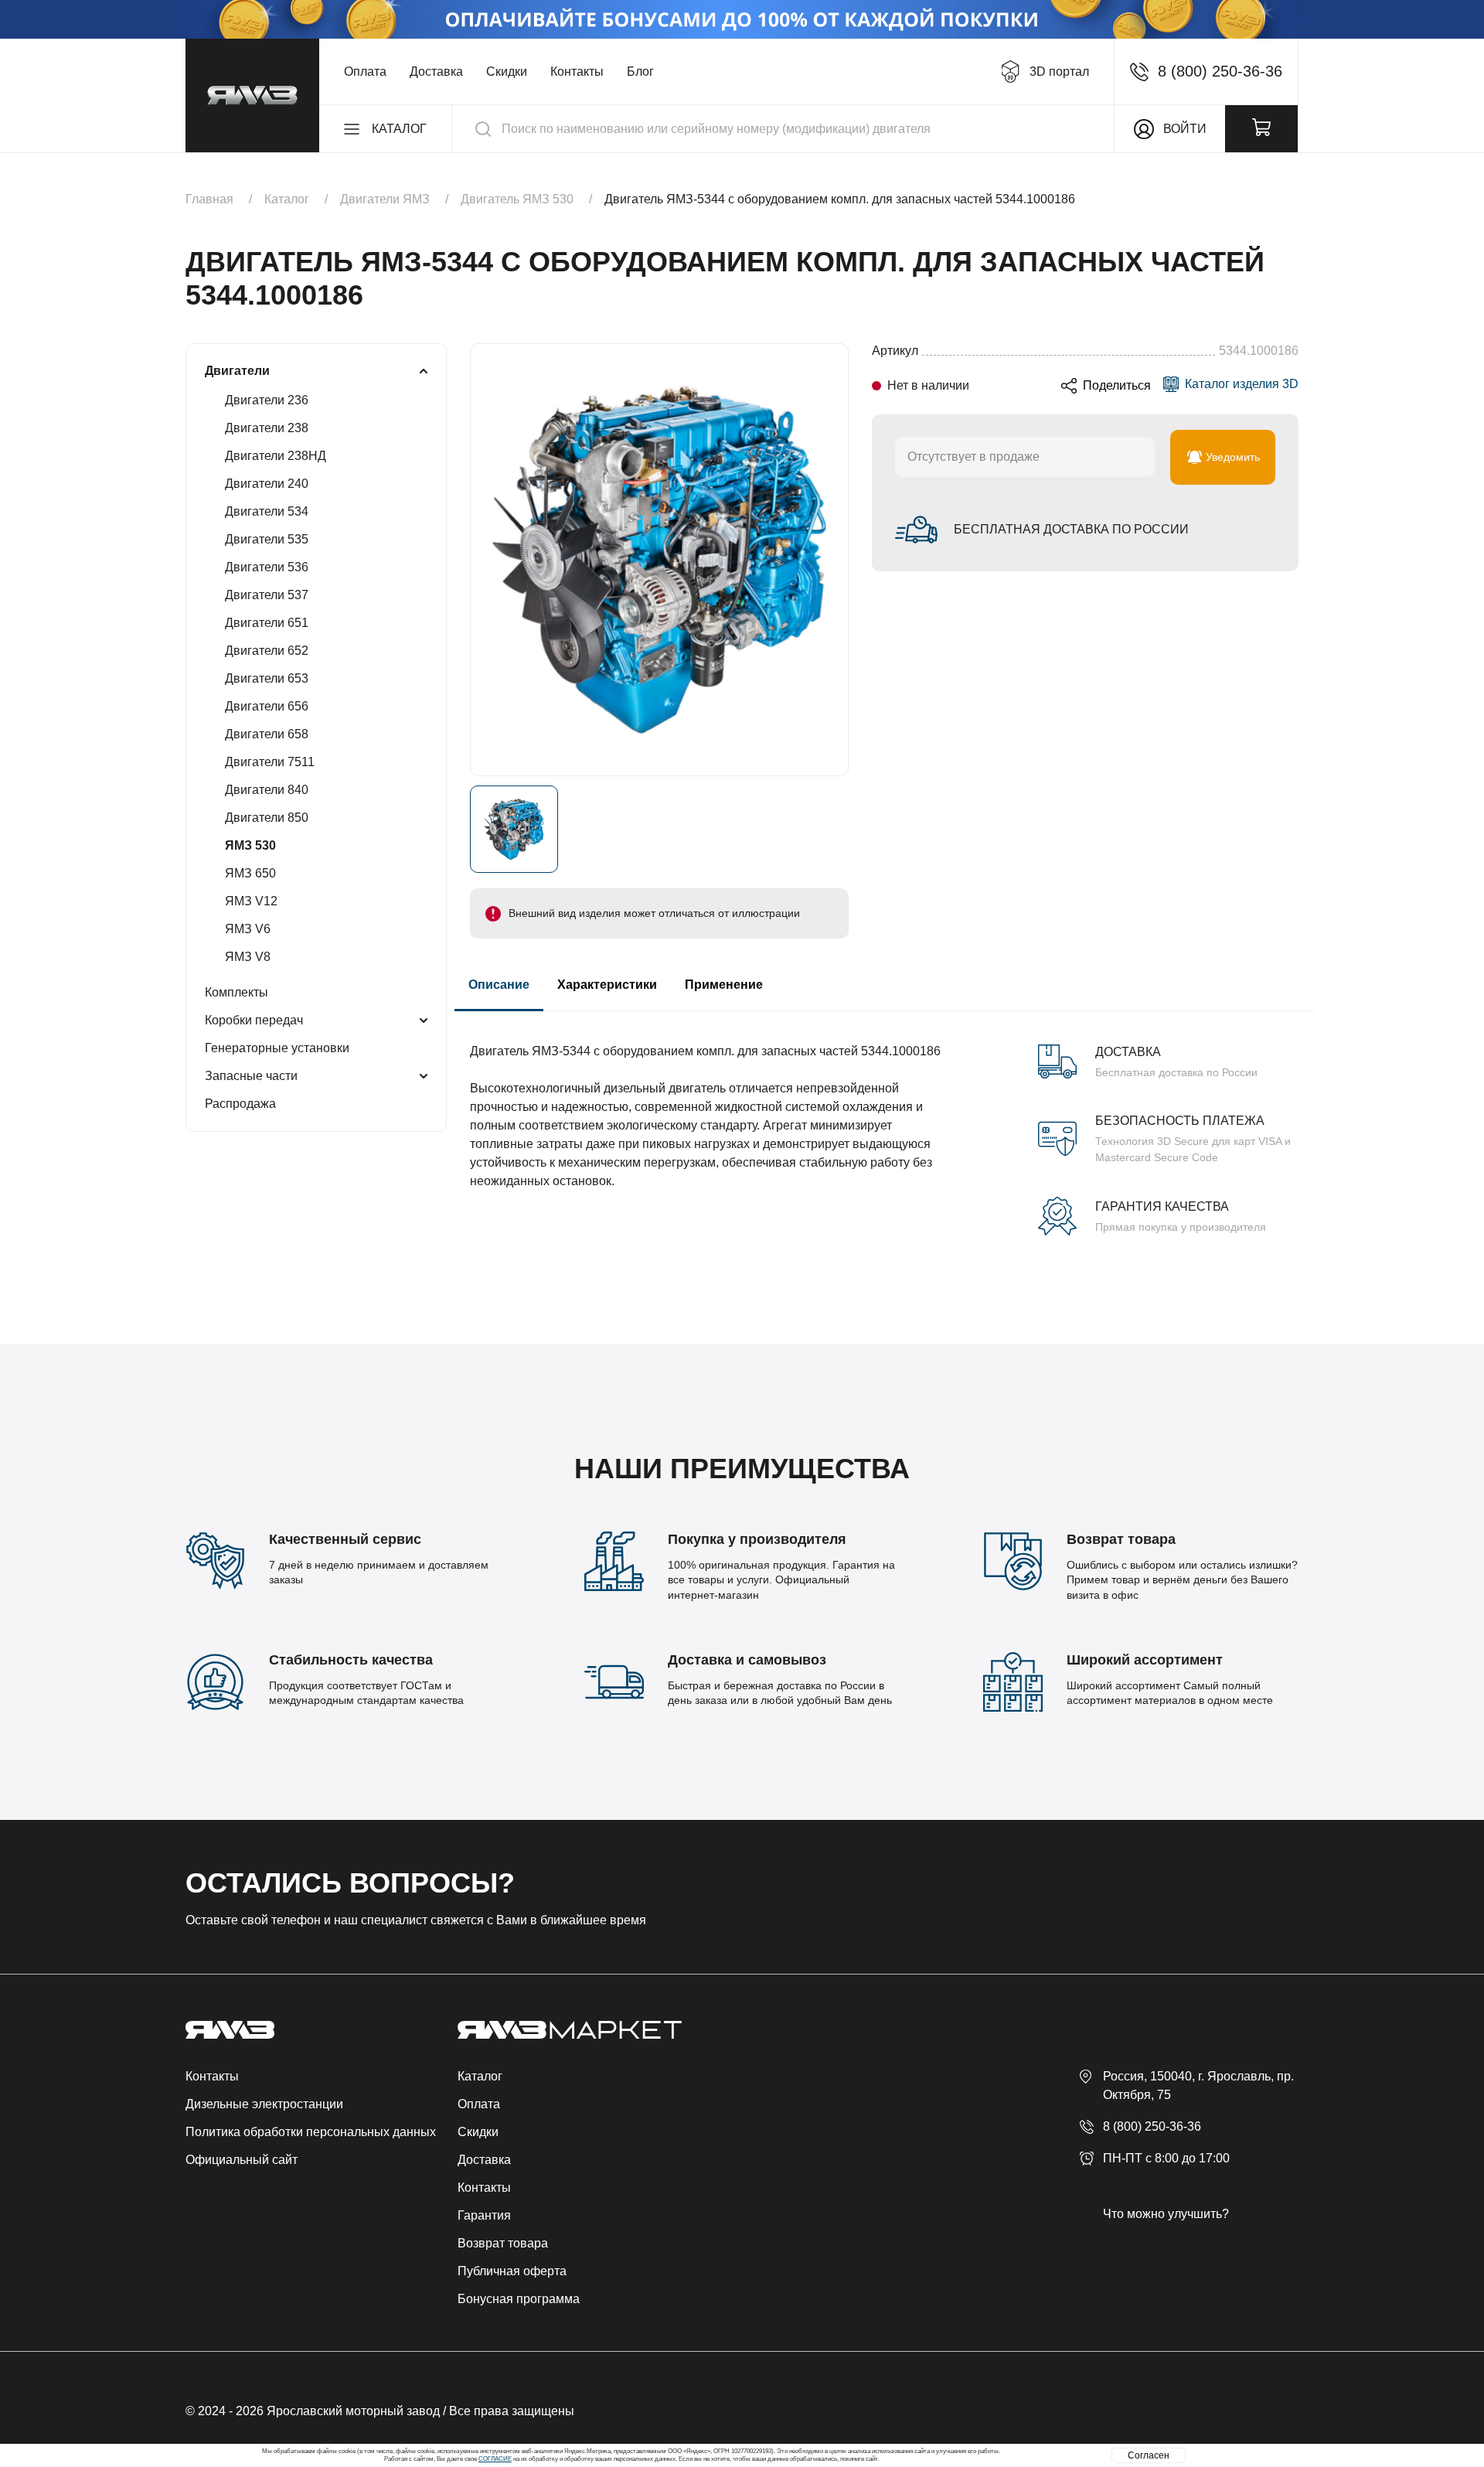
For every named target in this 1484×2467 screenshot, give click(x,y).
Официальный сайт (242, 2160)
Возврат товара (503, 2243)
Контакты (577, 72)
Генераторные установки (277, 1048)
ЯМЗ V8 (248, 957)
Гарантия (484, 2215)
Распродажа (240, 1104)
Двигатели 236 (267, 400)
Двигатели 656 (267, 706)
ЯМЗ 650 (250, 873)
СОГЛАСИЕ (495, 2459)
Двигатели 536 (267, 567)
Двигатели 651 (267, 623)
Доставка (436, 72)
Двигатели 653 (267, 678)
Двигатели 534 (267, 511)
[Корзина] (1261, 129)
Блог (640, 72)
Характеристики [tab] (607, 985)
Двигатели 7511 (270, 762)
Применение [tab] (724, 985)
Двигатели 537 (267, 595)
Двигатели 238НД (276, 456)
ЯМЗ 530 (250, 845)
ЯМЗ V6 (248, 929)
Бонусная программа (519, 2299)
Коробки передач (254, 1020)
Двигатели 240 (267, 484)
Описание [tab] (499, 985)
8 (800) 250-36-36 (1152, 2126)
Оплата (365, 72)
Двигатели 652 (267, 651)
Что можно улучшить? (1166, 2214)
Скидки (507, 72)
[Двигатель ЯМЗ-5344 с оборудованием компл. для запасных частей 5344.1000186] (659, 560)
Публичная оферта (512, 2271)
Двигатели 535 (267, 539)
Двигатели (237, 371)
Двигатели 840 (267, 790)
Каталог (480, 2076)
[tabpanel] (884, 1123)
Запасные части (251, 1076)
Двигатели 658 (267, 734)
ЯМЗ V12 (251, 901)
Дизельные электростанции (264, 2104)
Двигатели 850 (267, 818)
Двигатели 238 (267, 428)
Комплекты (237, 992)
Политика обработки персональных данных (311, 2132)
